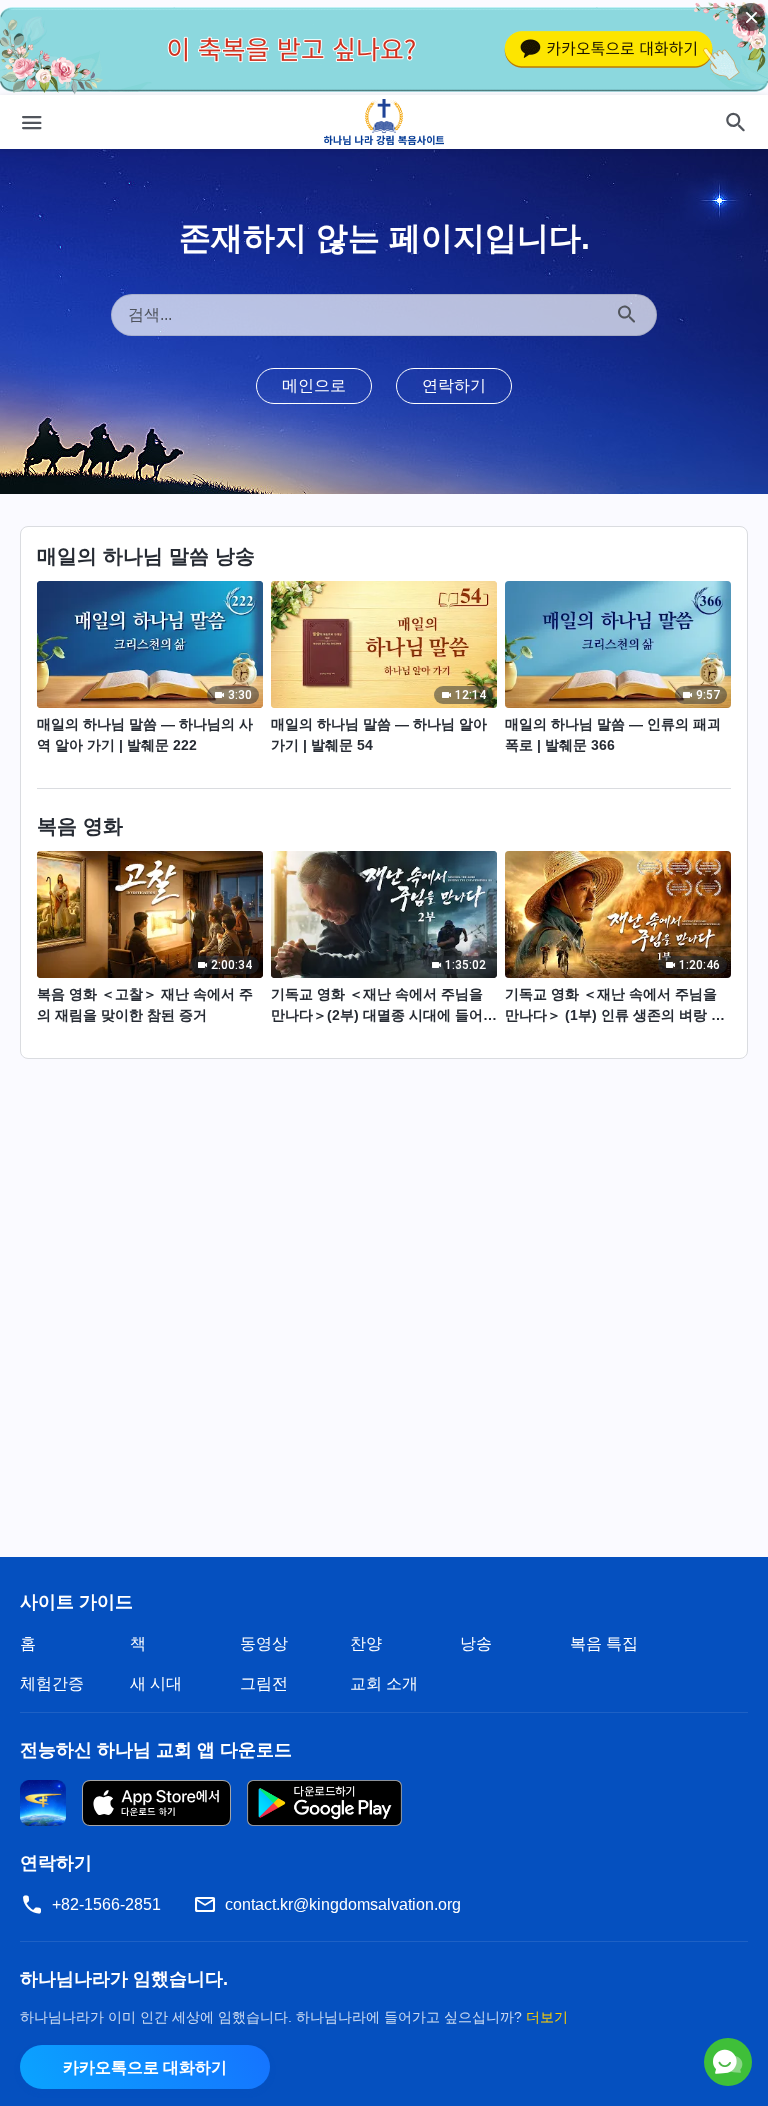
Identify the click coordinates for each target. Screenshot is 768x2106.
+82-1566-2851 (106, 1904)
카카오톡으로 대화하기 (145, 2067)
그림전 (264, 1683)
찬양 (366, 1643)
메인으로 (314, 385)
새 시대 (156, 1683)
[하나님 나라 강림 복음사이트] (384, 122)
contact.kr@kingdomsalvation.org (343, 1904)
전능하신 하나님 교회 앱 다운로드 (156, 1750)
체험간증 (52, 1683)
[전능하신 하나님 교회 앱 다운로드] (43, 1801)
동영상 (264, 1643)
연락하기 (454, 385)
